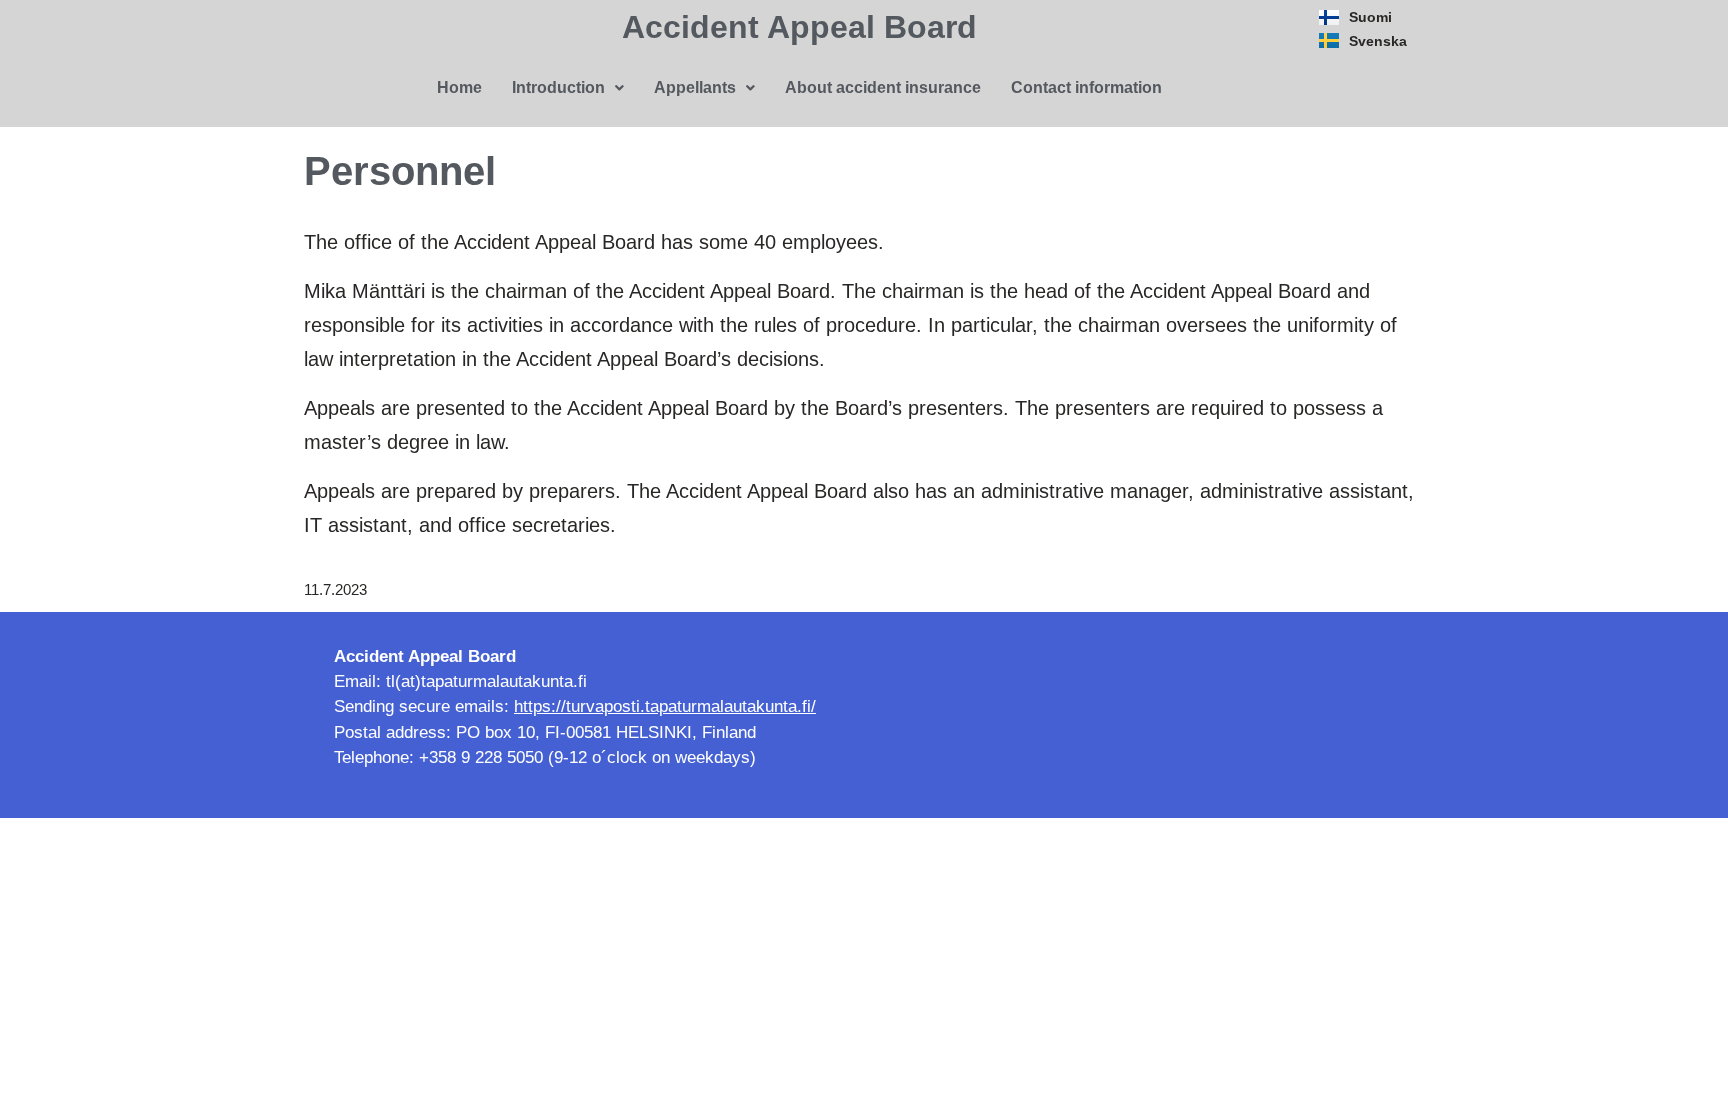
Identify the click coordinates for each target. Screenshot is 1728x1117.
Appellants (695, 87)
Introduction (558, 87)
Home (459, 87)
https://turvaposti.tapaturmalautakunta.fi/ (665, 706)
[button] (568, 87)
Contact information (1086, 87)
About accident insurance (883, 87)
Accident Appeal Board (799, 27)
